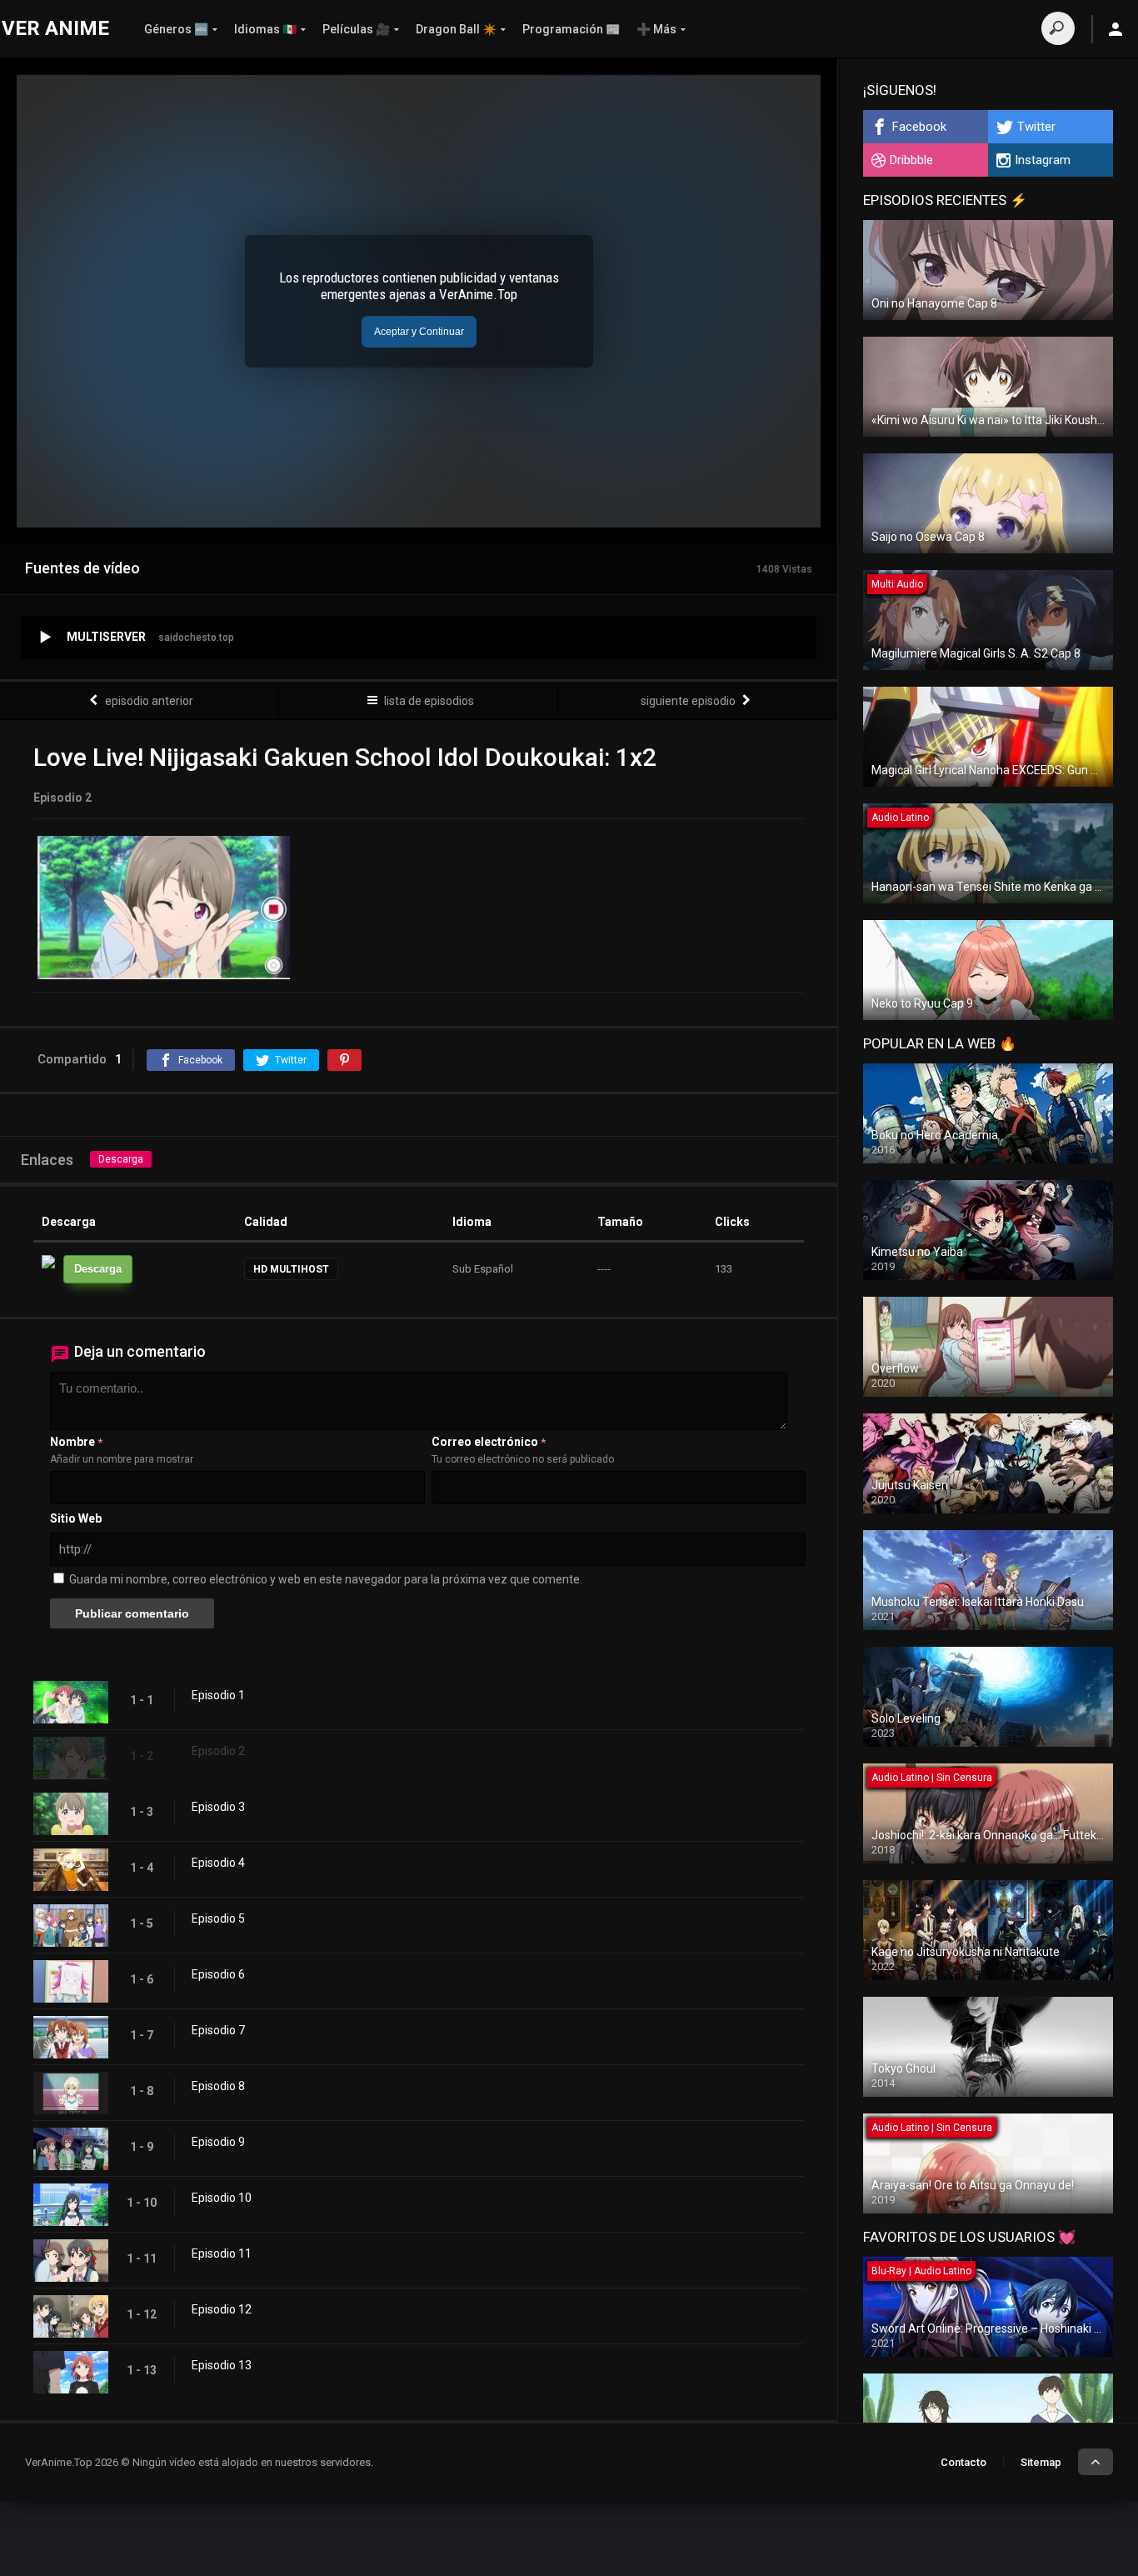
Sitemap (1041, 2462)
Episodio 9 (218, 2142)
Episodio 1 (218, 1695)
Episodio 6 (218, 1974)
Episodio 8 (218, 2086)
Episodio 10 (222, 2198)
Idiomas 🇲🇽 (265, 29)
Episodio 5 (218, 1918)
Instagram (1043, 160)
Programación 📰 (571, 29)
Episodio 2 (218, 1751)
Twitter (1036, 127)
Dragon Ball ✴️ (456, 29)
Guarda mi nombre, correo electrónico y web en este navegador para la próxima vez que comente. (326, 1579)
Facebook (919, 127)
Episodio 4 (218, 1863)
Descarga (121, 1159)
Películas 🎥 (356, 29)
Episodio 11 (222, 2253)
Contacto (963, 2462)
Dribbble (911, 160)
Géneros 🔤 (176, 29)
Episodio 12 (222, 2309)
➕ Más (656, 29)
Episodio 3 (218, 1807)
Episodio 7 (218, 2030)
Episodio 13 (222, 2365)
